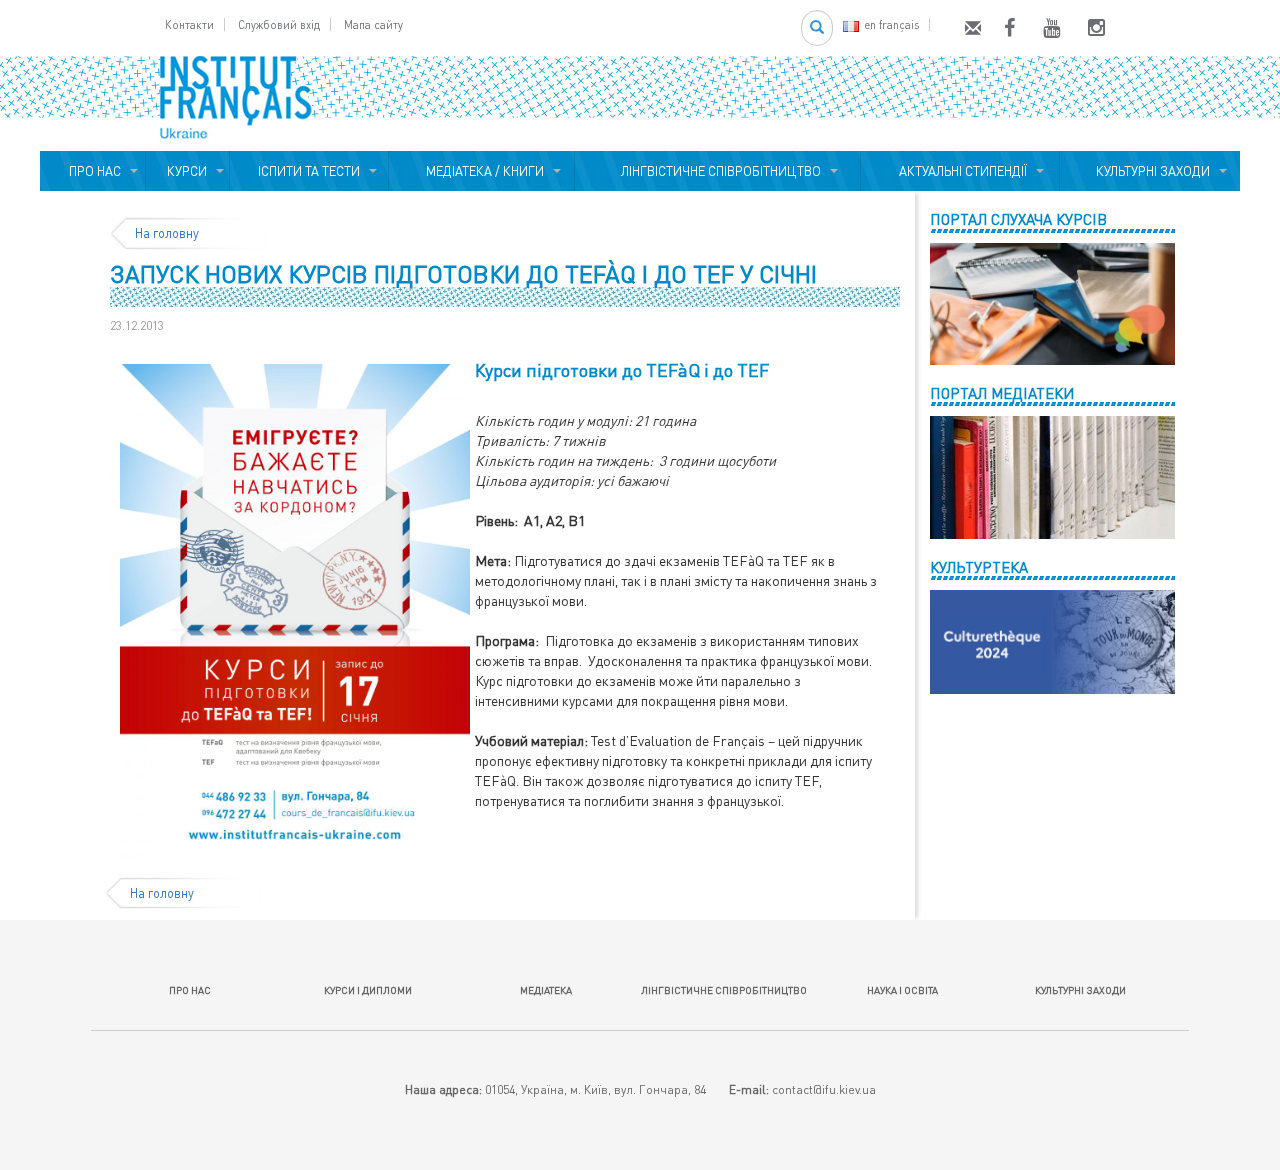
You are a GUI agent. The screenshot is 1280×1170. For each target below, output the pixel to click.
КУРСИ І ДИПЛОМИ (368, 990)
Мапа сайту (373, 24)
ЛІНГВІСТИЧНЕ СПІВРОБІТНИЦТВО (718, 171)
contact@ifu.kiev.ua (824, 1089)
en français (891, 24)
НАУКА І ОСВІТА (902, 990)
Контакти (189, 24)
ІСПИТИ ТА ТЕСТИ (309, 171)
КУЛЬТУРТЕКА (979, 567)
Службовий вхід (279, 24)
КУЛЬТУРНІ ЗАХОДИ (1150, 171)
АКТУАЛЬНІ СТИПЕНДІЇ (960, 171)
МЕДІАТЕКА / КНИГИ (482, 171)
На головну (167, 233)
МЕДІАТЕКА (546, 990)
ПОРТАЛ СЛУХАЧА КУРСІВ (1018, 219)
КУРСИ (187, 171)
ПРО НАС (92, 171)
